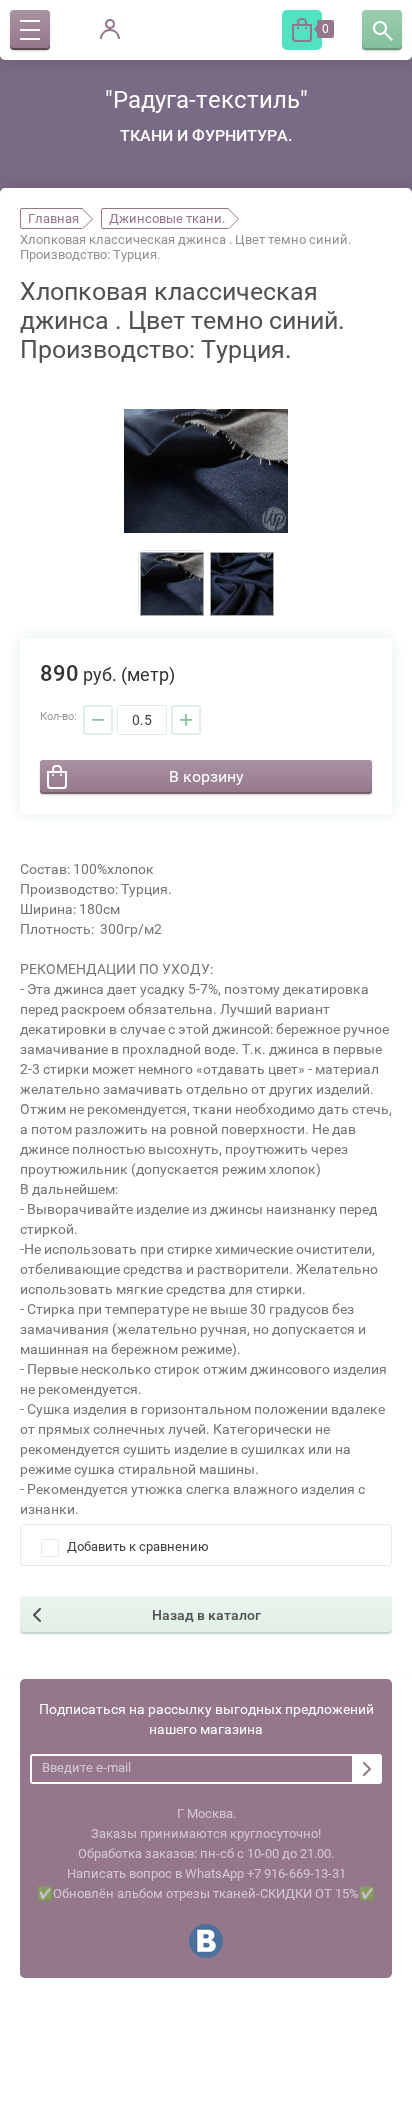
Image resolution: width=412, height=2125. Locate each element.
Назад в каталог (206, 1615)
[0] (302, 30)
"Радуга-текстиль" (206, 100)
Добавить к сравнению (136, 1546)
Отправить (367, 1769)
